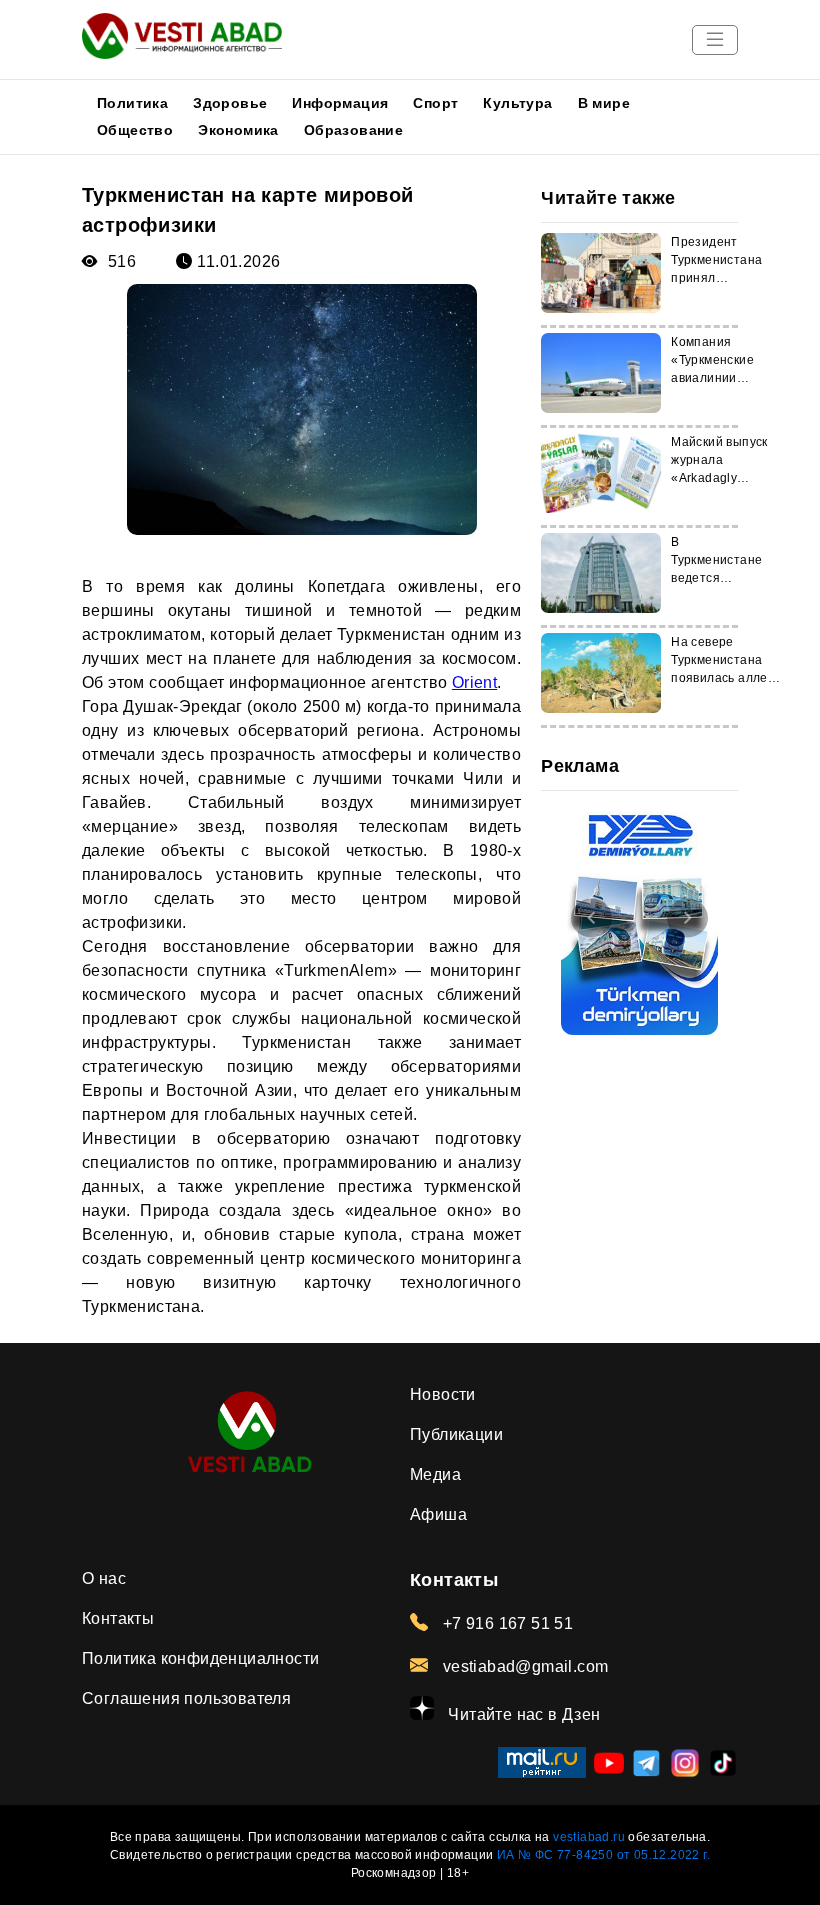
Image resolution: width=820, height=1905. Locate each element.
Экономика (238, 130)
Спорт (435, 103)
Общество (135, 130)
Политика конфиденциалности (200, 1658)
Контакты (118, 1618)
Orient (474, 682)
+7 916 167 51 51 (505, 1623)
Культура (517, 103)
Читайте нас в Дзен (522, 1714)
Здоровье (230, 103)
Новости (443, 1394)
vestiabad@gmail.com (523, 1666)
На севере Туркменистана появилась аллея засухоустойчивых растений (726, 678)
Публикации (456, 1434)
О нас (104, 1578)
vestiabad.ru (589, 1837)
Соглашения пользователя (186, 1698)
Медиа (435, 1474)
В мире (604, 103)
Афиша (438, 1514)
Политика (132, 103)
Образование (353, 130)
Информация (340, 103)
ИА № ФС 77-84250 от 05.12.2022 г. (603, 1855)
